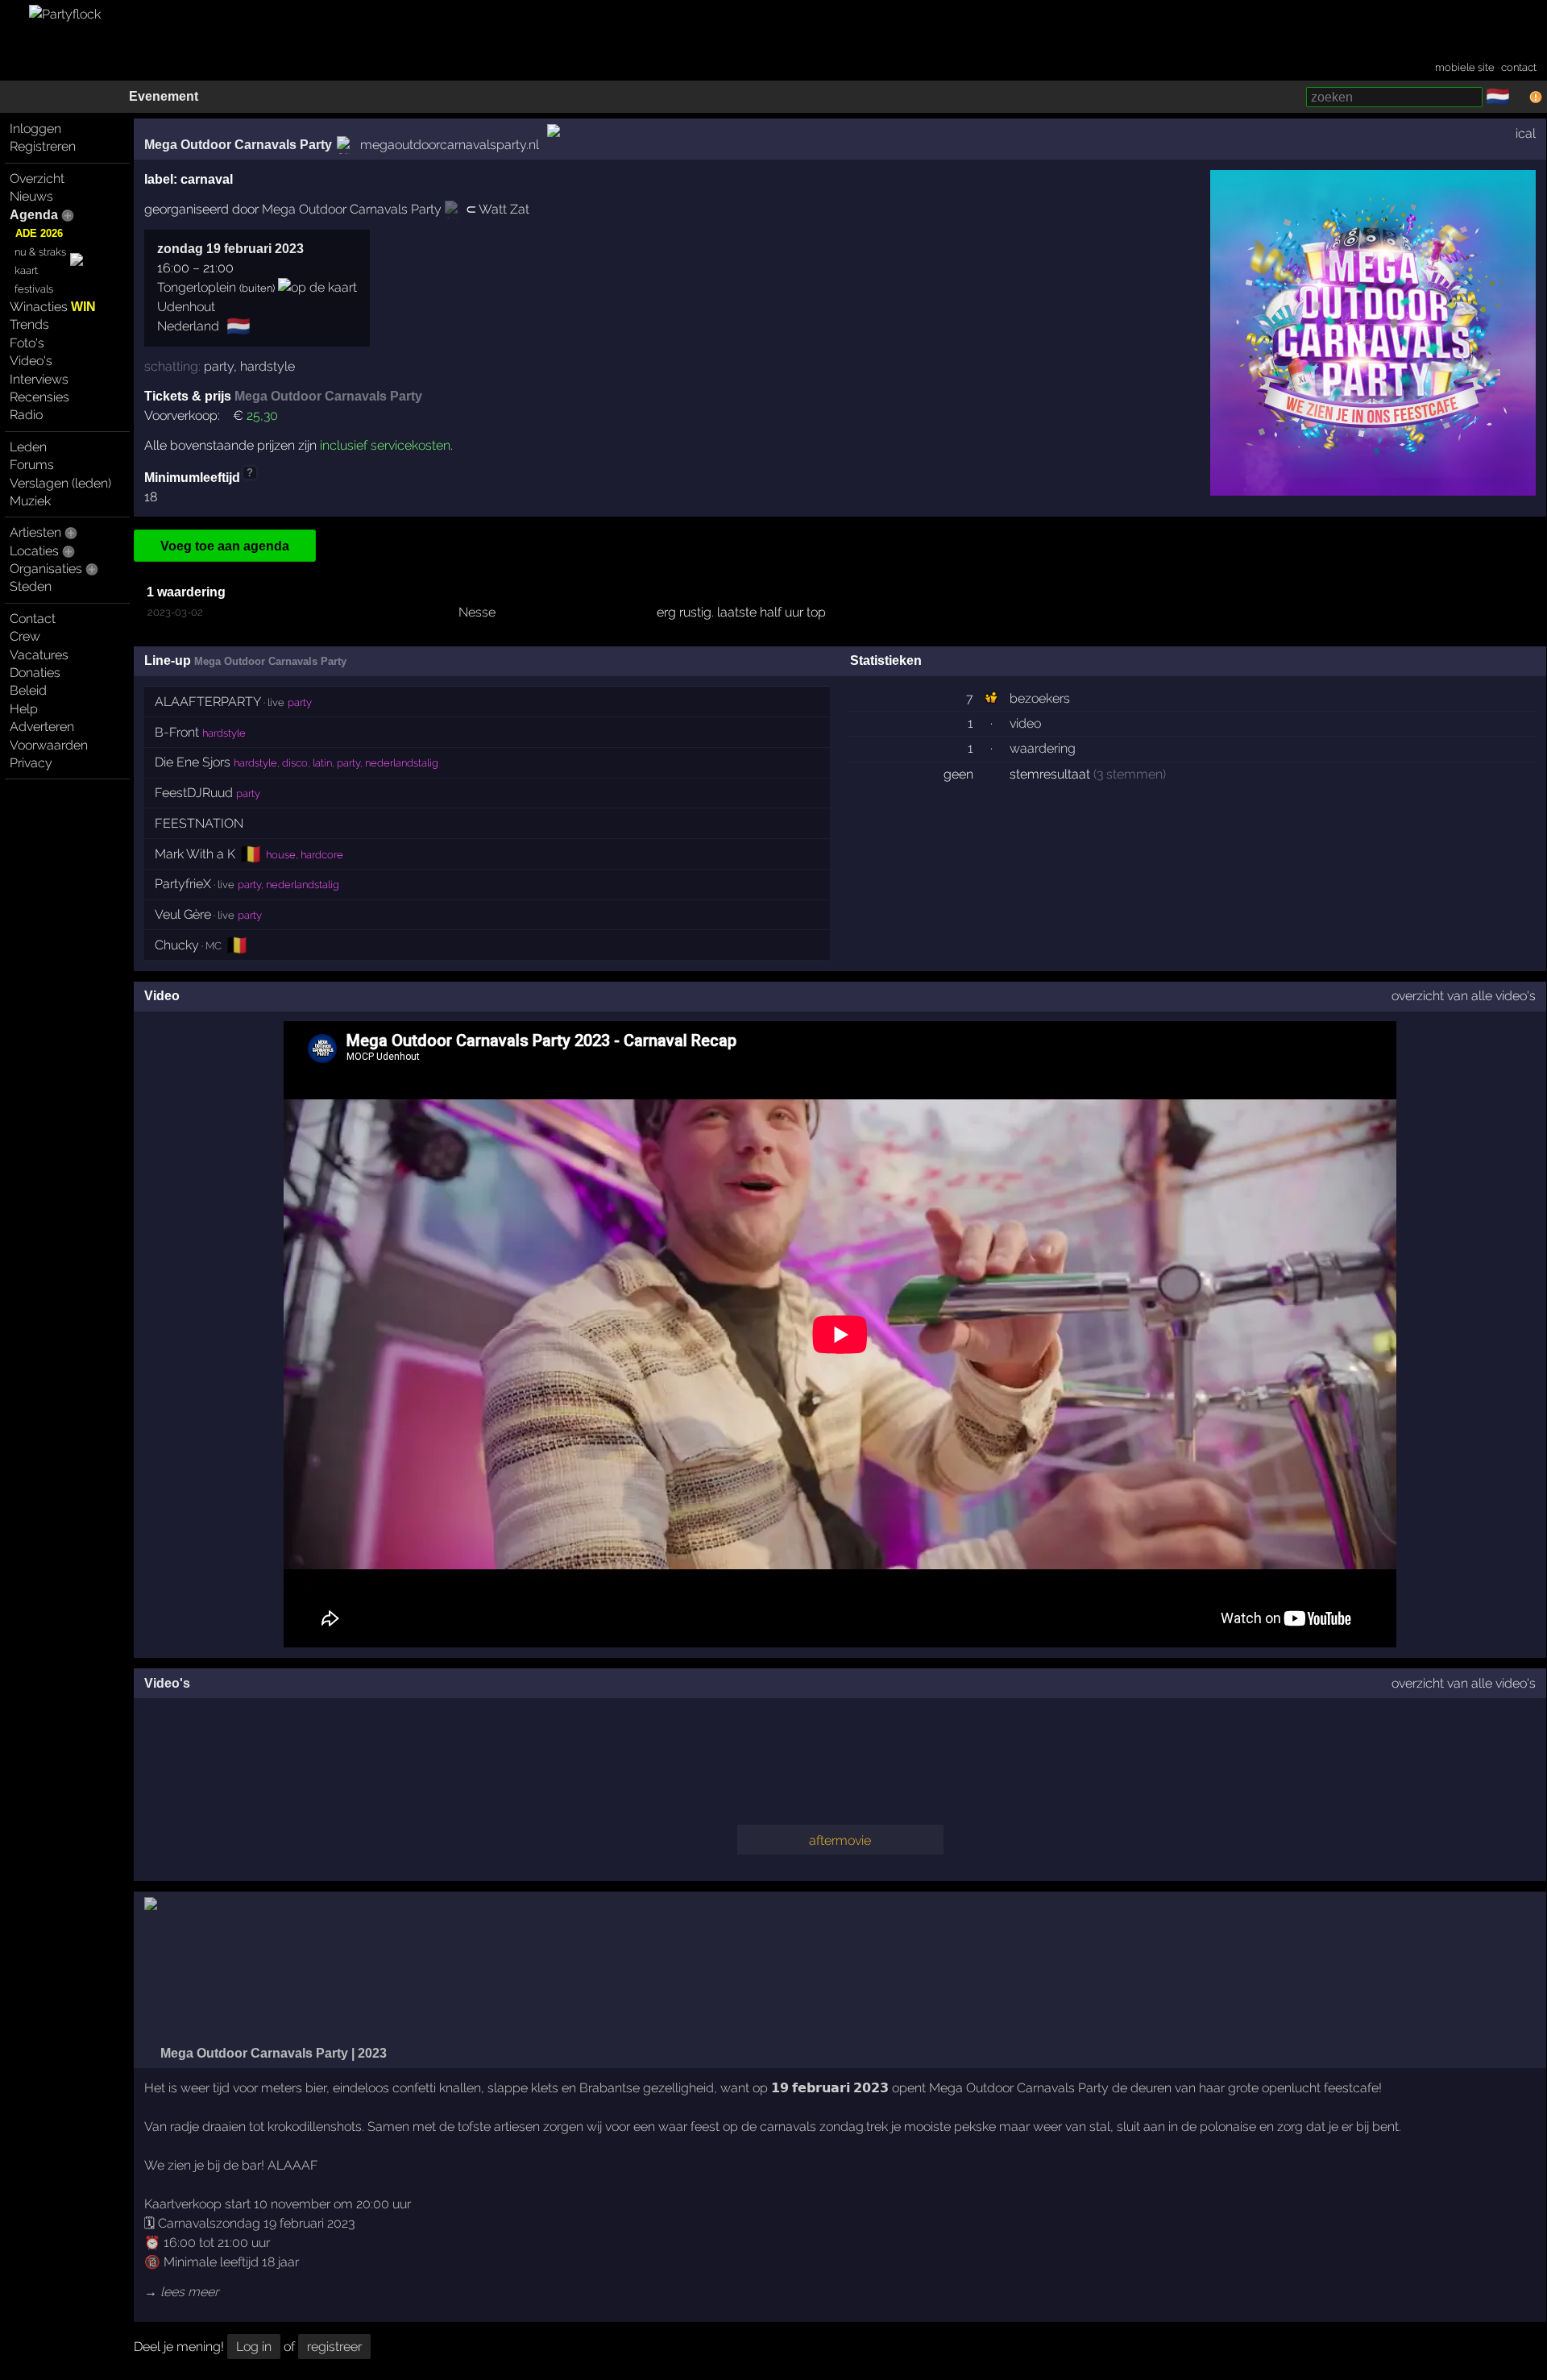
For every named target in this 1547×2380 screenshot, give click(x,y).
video (1025, 723)
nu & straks (40, 252)
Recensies (39, 397)
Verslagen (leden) (60, 483)
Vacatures (39, 655)
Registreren (43, 146)
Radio (26, 415)
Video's (31, 361)
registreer (334, 2347)
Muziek (30, 501)
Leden (28, 447)
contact (1519, 67)
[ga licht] (1520, 98)
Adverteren (42, 727)
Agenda (34, 215)
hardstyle (268, 366)
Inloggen (35, 129)
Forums (32, 465)
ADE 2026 (39, 233)
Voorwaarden (49, 745)
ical (1526, 133)
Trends (29, 324)
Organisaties (46, 569)
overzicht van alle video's (1464, 996)
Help (24, 709)
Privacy (31, 763)
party (219, 366)
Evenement (164, 96)
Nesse (477, 612)
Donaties (35, 673)
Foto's (27, 343)
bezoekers (1040, 698)
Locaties (34, 551)
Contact (33, 619)
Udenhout (186, 307)
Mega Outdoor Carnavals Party (238, 145)
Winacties (53, 307)
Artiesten (35, 532)
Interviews (39, 379)
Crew (25, 636)
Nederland (188, 326)
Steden (31, 586)
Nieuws (31, 196)
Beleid (28, 690)
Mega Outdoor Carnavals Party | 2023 (272, 2053)
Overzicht (37, 179)
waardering (1043, 748)
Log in (254, 2347)
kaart (26, 270)
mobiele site (1465, 67)
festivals (34, 289)
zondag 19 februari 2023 (230, 249)
